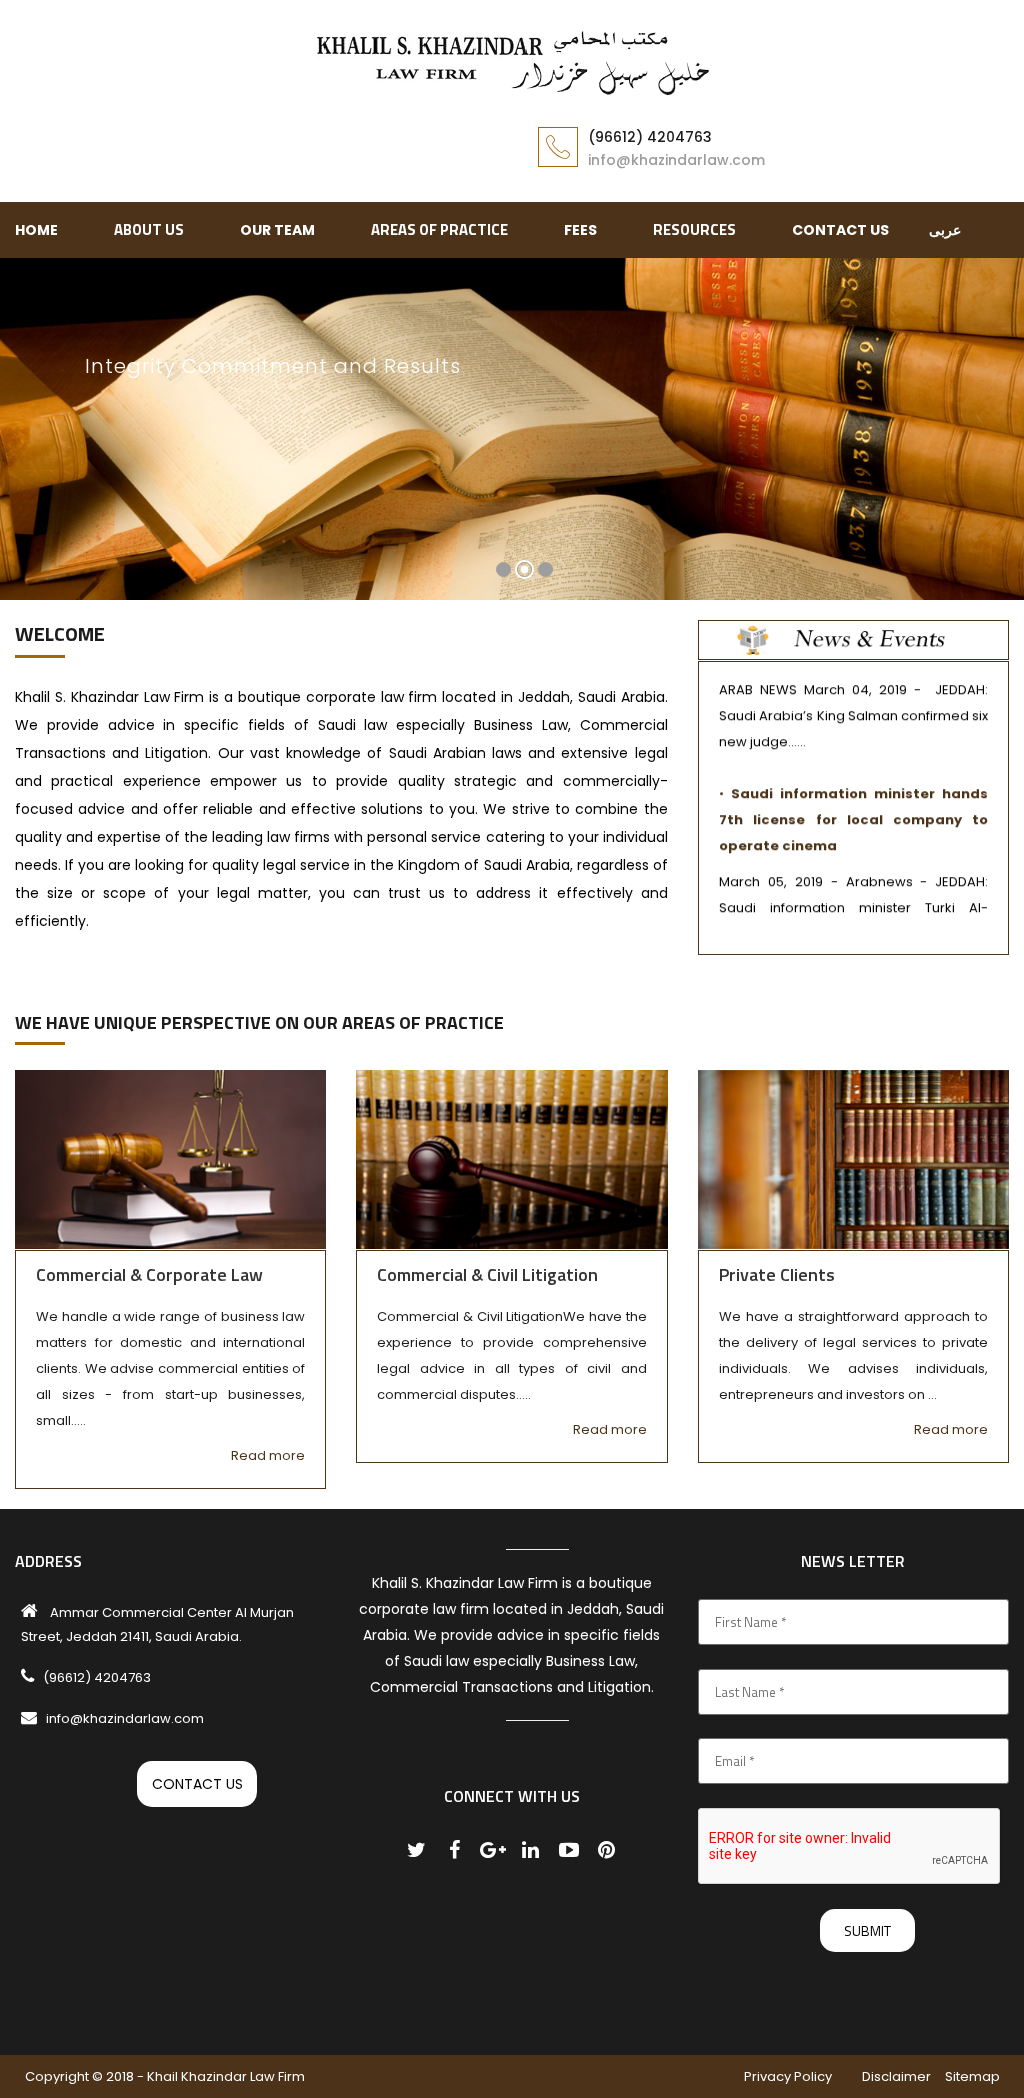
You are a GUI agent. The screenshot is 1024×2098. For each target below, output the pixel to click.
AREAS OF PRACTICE (439, 229)
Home (36, 230)
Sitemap (972, 2076)
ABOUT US (149, 229)
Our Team (277, 230)
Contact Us (840, 230)
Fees (580, 230)
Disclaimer (896, 2076)
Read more (268, 1455)
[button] (32, 441)
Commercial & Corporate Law (149, 1274)
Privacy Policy (788, 2076)
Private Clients (777, 1274)
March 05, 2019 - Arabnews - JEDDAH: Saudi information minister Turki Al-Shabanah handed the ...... (853, 884)
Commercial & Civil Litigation (487, 1274)
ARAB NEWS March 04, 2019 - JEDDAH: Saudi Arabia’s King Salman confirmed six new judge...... (853, 692)
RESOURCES (694, 229)
